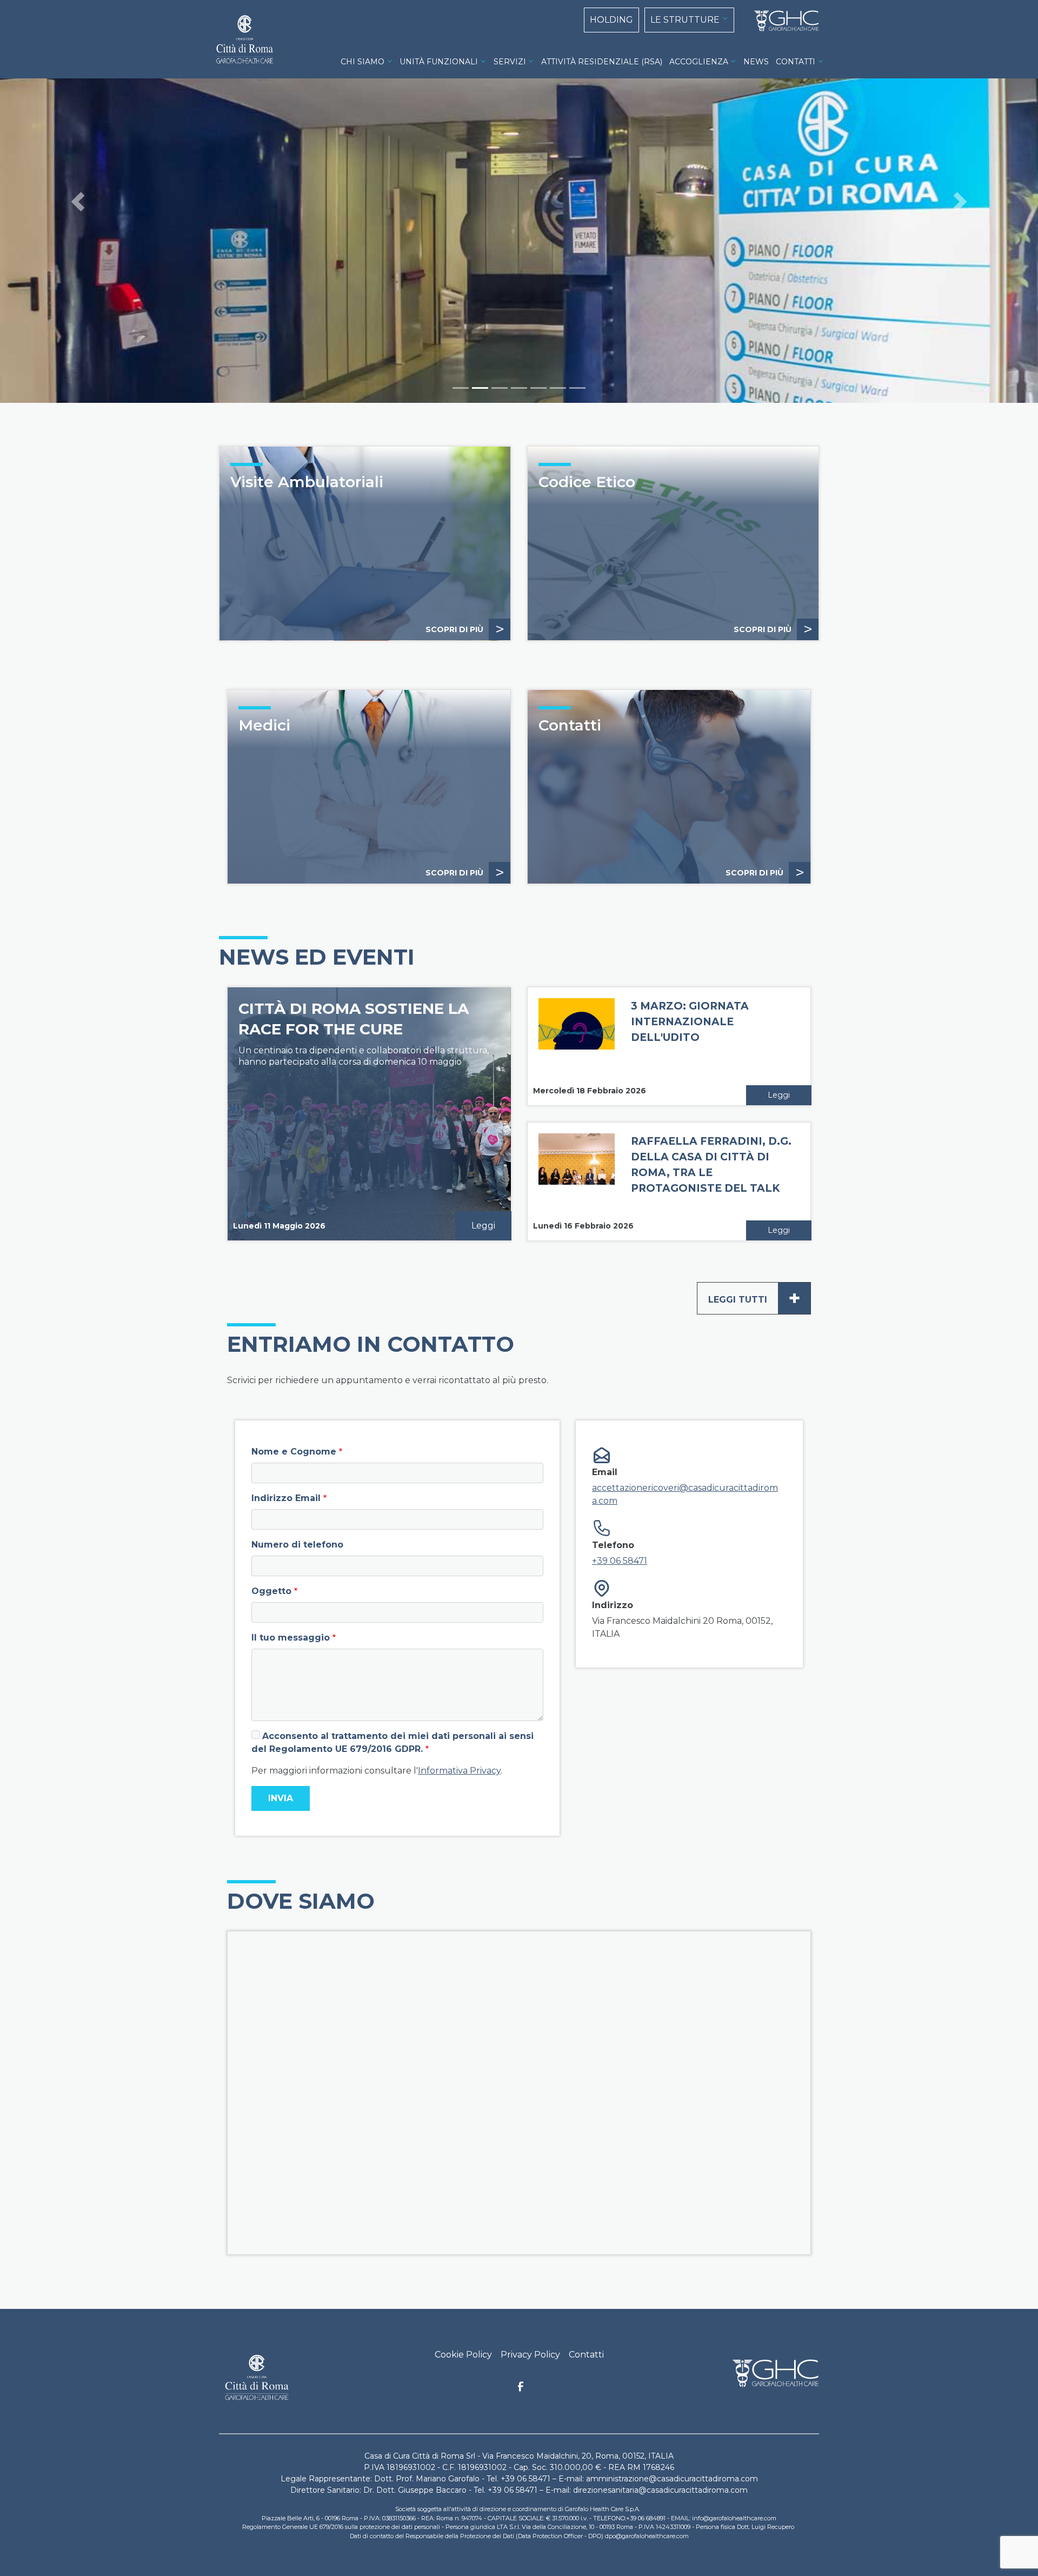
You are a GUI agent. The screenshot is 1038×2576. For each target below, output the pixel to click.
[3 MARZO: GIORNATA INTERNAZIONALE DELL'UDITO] (577, 1036)
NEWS (756, 62)
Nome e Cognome (294, 1452)
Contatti (586, 2355)
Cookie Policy (463, 2355)
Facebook (521, 2389)
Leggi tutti (754, 1298)
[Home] (782, 21)
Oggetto (271, 1591)
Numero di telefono (297, 1545)
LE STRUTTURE (685, 20)
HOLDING (611, 20)
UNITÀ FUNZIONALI (439, 62)
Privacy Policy (530, 2355)
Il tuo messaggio (291, 1638)
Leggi (483, 1226)
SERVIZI (510, 62)
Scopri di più (465, 629)
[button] (78, 201)
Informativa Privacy (459, 1771)
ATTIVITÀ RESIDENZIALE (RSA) (602, 62)
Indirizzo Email (286, 1498)
